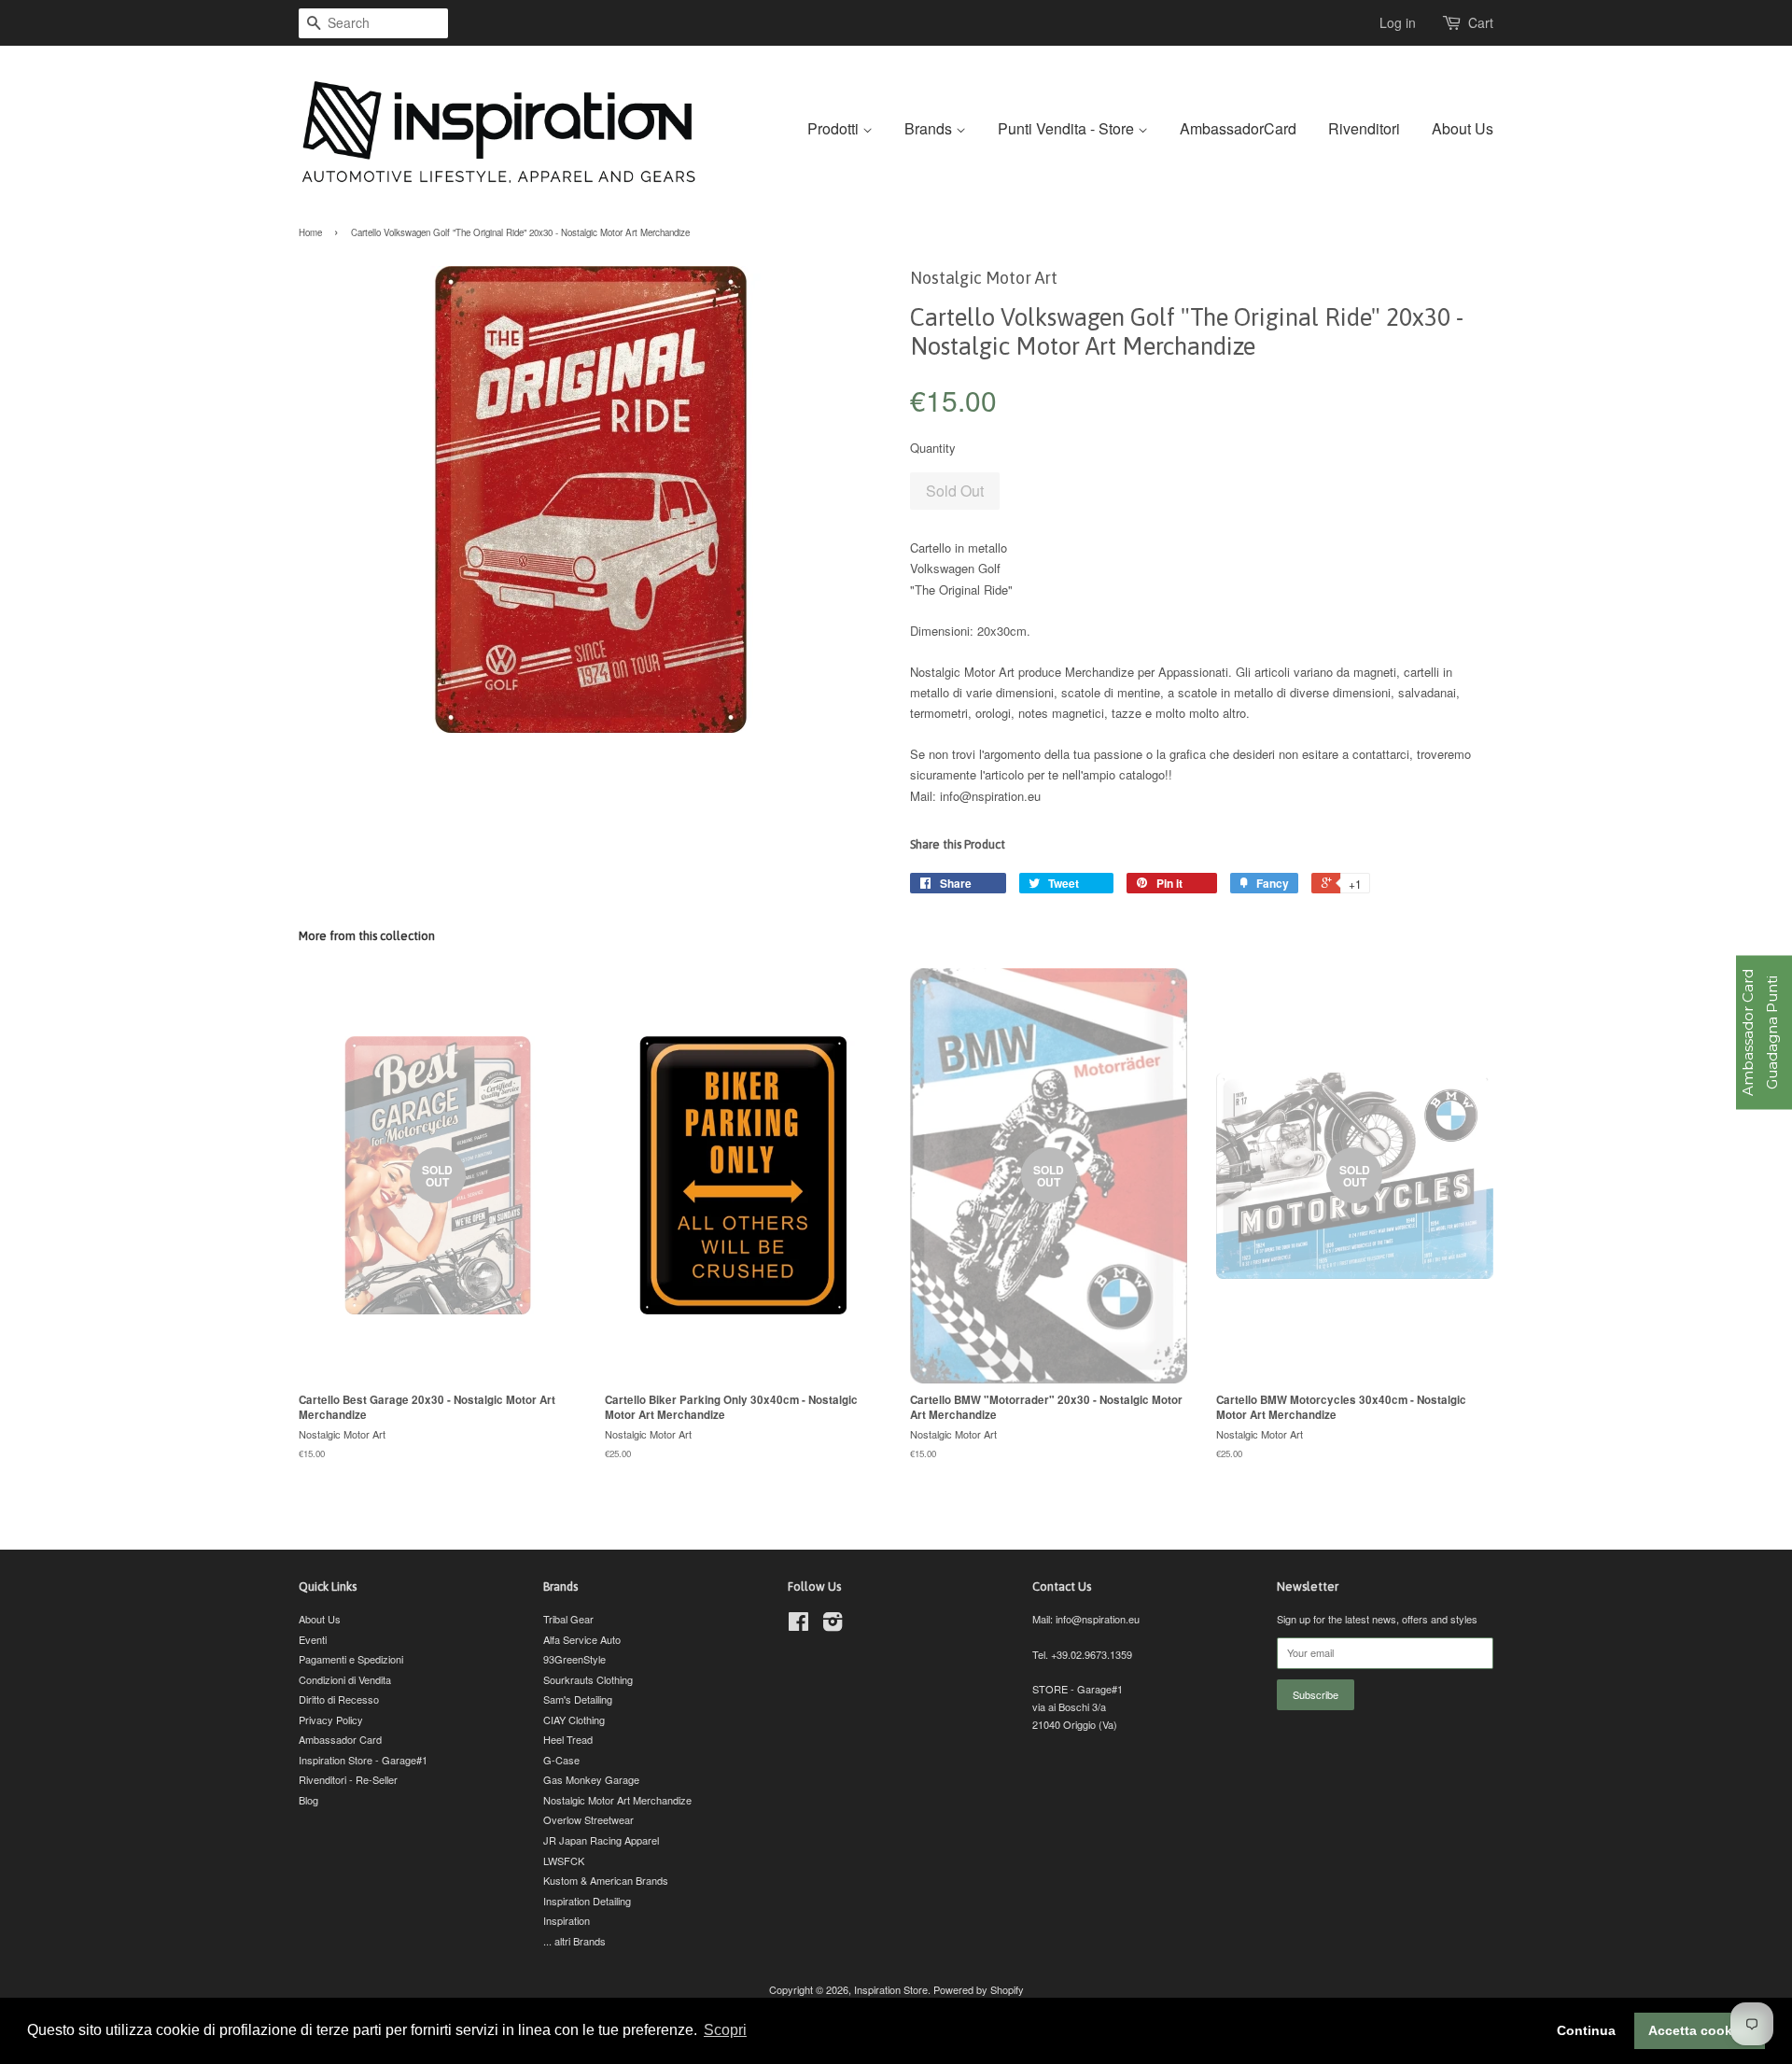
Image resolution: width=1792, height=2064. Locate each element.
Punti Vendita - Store (1068, 128)
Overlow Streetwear (588, 1819)
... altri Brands (574, 1941)
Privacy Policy (331, 1720)
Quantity (933, 448)
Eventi (313, 1639)
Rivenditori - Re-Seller (348, 1779)
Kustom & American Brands (606, 1880)
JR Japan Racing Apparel (601, 1840)
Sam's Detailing (578, 1699)
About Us (1463, 128)
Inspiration (567, 1920)
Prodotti (835, 128)
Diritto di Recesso (339, 1699)
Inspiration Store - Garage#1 (363, 1760)
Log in (1398, 22)
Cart (1481, 22)
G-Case (561, 1760)
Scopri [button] (725, 2030)
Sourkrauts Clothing (588, 1679)
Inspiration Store (891, 1989)
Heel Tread (568, 1739)
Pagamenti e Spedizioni (351, 1659)
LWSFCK (564, 1860)
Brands (930, 128)
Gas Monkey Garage (591, 1779)
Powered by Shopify (979, 1989)
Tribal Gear (568, 1619)
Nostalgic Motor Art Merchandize (617, 1800)
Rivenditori (1364, 128)
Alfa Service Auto (582, 1639)
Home (310, 232)
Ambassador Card (340, 1739)
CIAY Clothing (574, 1720)
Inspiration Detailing (587, 1901)
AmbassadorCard (1238, 128)
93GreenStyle (574, 1659)
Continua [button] (1586, 2030)
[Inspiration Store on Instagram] (833, 1625)
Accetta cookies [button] (1700, 2030)
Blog (308, 1800)
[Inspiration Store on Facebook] (798, 1625)
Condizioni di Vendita (345, 1679)
